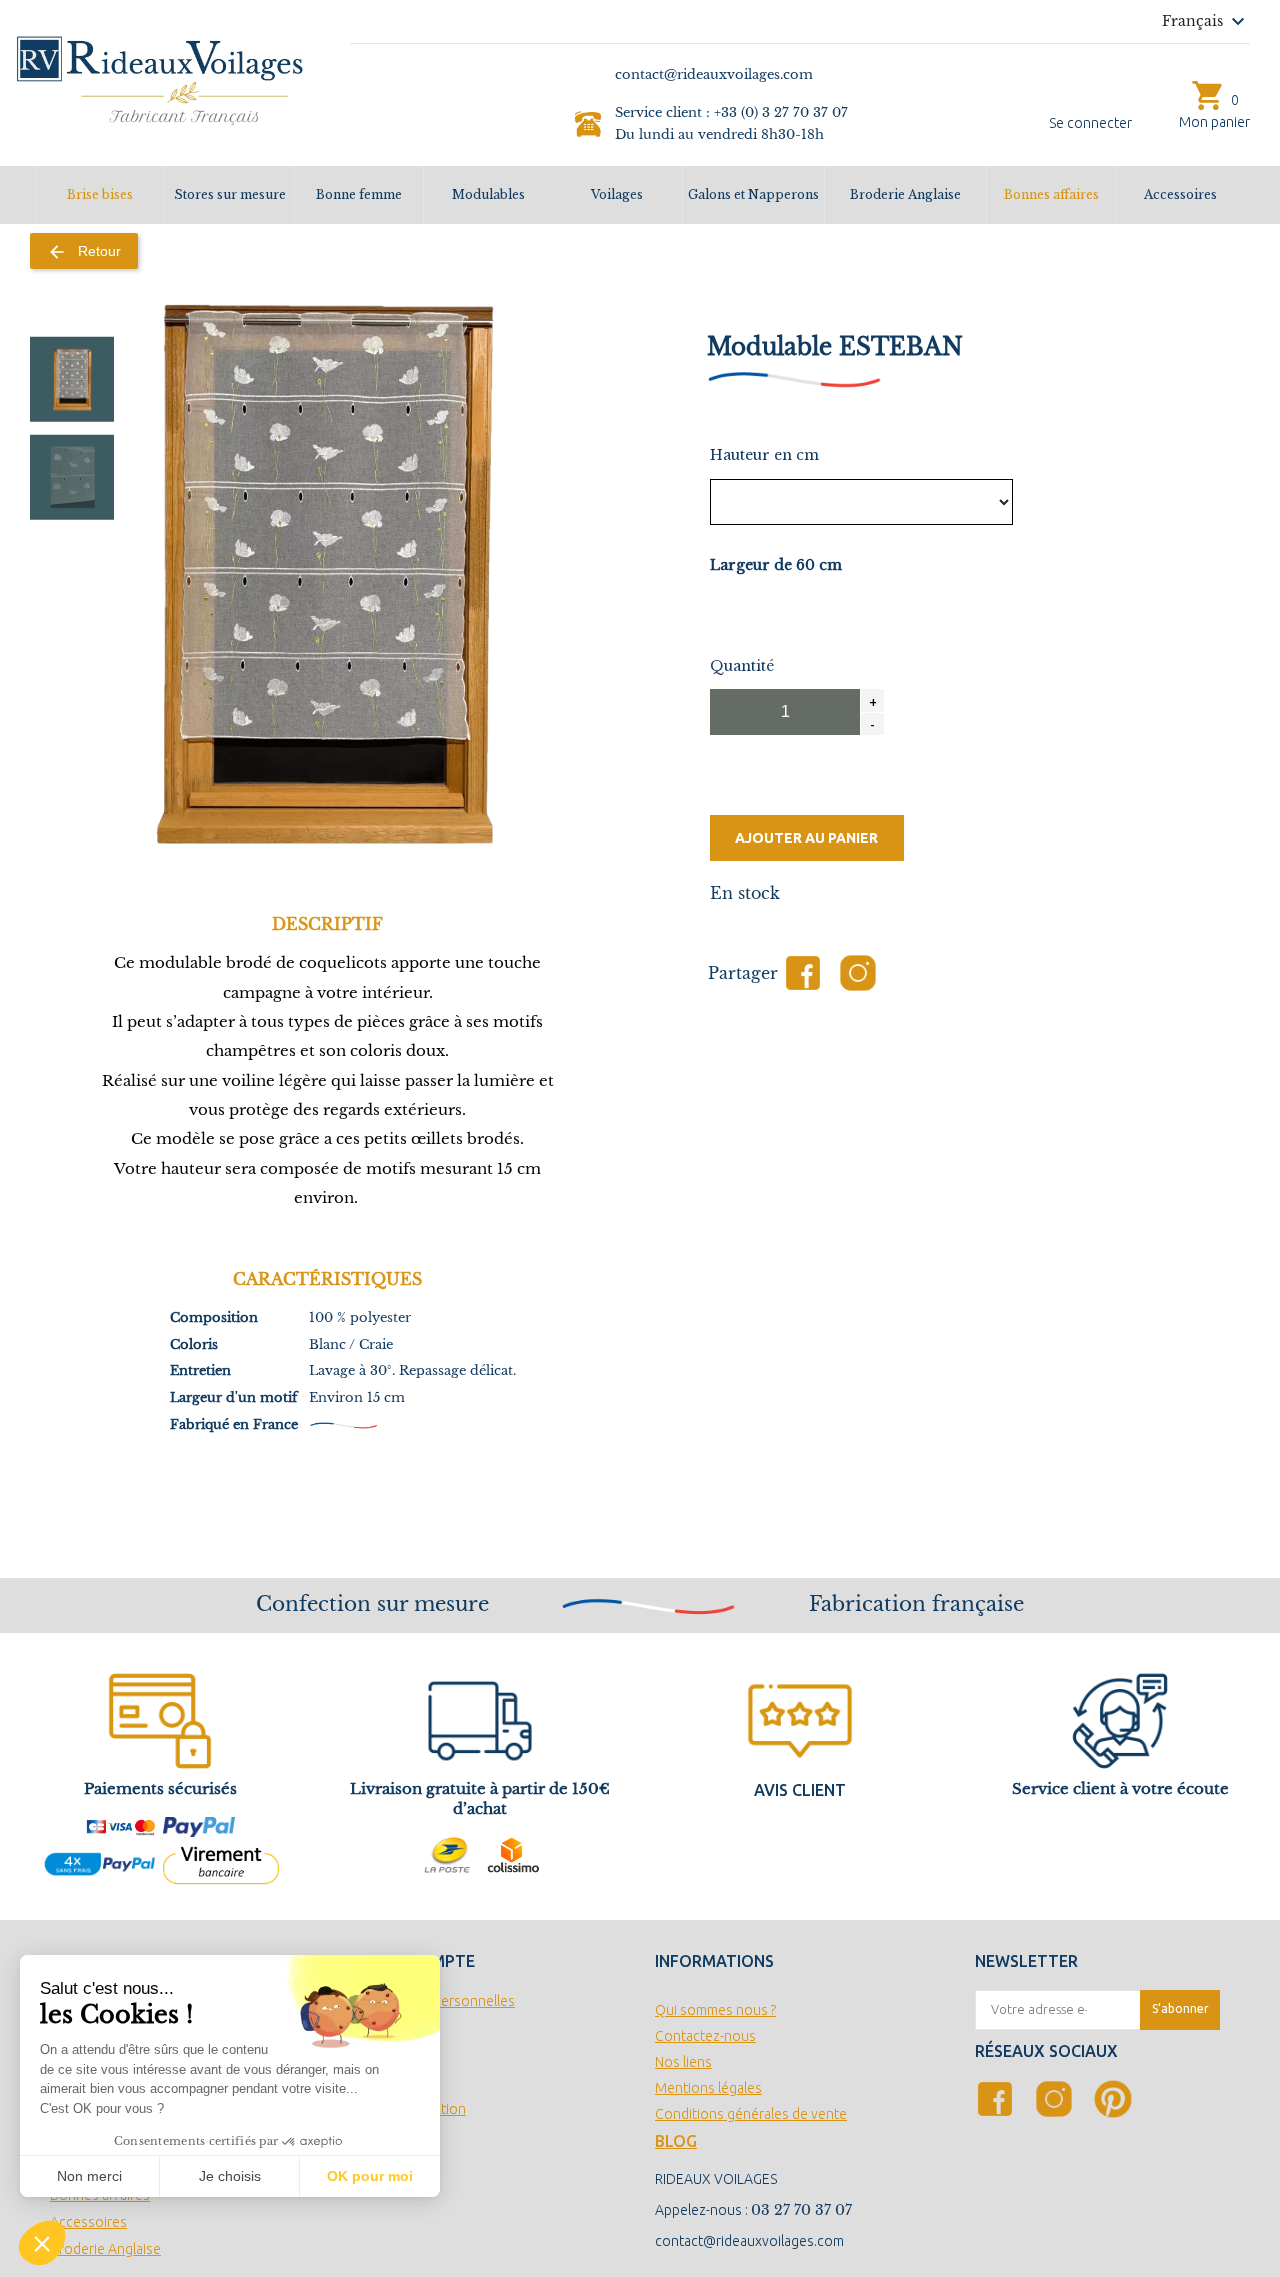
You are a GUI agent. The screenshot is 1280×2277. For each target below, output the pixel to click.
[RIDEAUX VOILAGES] (160, 79)
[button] (42, 2243)
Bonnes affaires (1051, 194)
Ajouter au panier (806, 838)
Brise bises (100, 194)
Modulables (488, 194)
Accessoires (1180, 194)
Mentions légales (708, 2088)
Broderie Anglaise (905, 194)
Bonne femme (359, 194)
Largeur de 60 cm (776, 565)
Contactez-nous (705, 2036)
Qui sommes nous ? (715, 2010)
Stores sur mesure (230, 194)
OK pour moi (370, 2176)
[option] (72, 379)
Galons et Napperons (753, 194)
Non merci (89, 2176)
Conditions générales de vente (751, 2114)
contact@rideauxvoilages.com (749, 2241)
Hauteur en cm (764, 455)
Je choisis (230, 2176)
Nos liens (683, 2062)
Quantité (742, 666)
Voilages (617, 194)
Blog (676, 2141)
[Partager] (803, 973)
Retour (84, 252)
